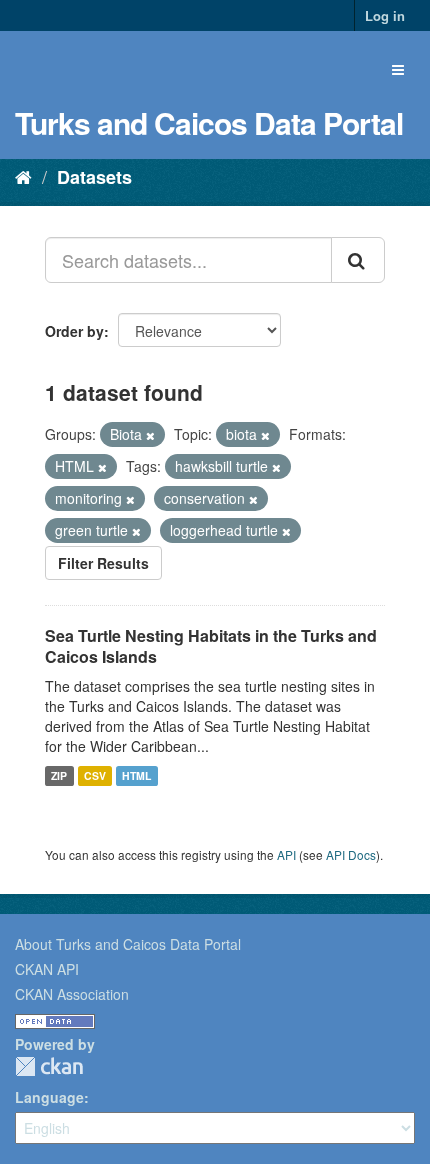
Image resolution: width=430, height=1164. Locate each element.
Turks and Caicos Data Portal (209, 122)
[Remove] (150, 435)
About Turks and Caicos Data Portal (128, 944)
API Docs (351, 854)
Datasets (94, 177)
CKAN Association (72, 994)
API (286, 854)
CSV (95, 775)
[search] (358, 260)
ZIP (59, 775)
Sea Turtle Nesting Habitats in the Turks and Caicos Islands (211, 646)
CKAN (49, 1066)
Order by (74, 331)
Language (49, 1097)
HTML (136, 775)
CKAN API (47, 969)
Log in (385, 15)
